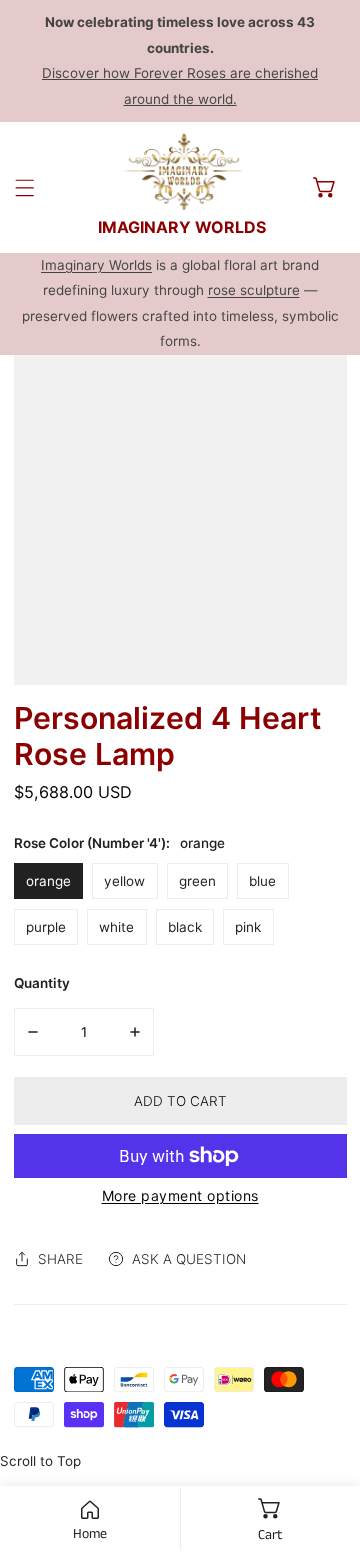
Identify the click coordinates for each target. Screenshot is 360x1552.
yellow (124, 881)
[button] (325, 187)
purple (46, 927)
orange (48, 881)
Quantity (42, 983)
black (185, 927)
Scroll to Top (40, 1461)
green (197, 881)
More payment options (180, 1195)
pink (248, 927)
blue (262, 881)
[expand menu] (25, 188)
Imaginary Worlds (96, 265)
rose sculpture (254, 290)
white (116, 927)
